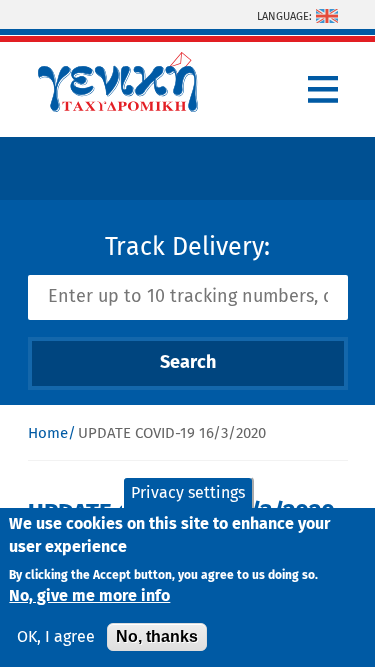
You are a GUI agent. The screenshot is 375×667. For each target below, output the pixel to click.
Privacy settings (188, 493)
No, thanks (157, 636)
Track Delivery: (187, 247)
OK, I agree (56, 637)
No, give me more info (89, 596)
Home (48, 433)
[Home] (118, 107)
